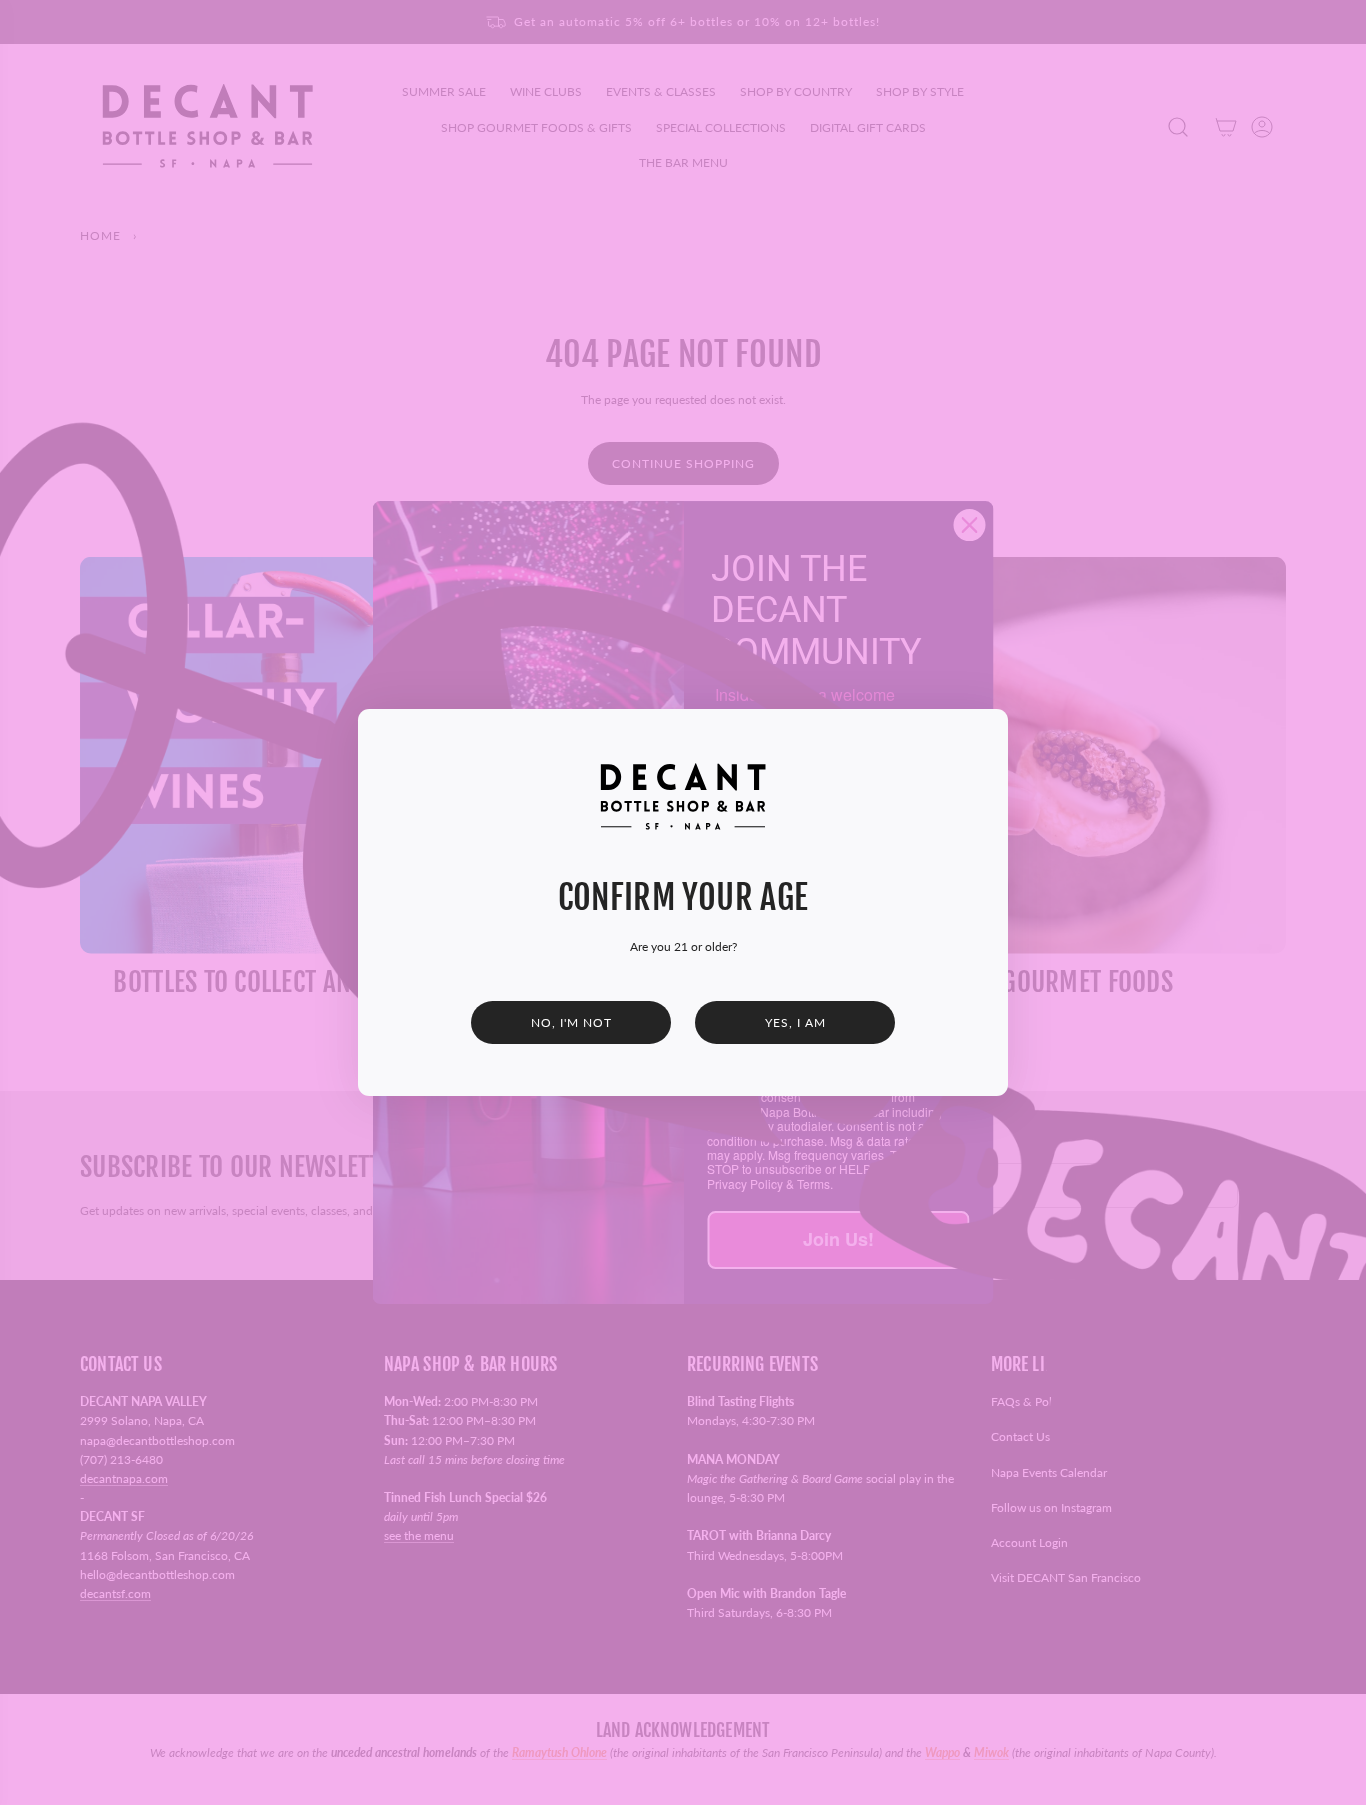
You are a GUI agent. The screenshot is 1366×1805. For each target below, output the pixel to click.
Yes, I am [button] (795, 1022)
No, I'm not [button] (571, 1022)
